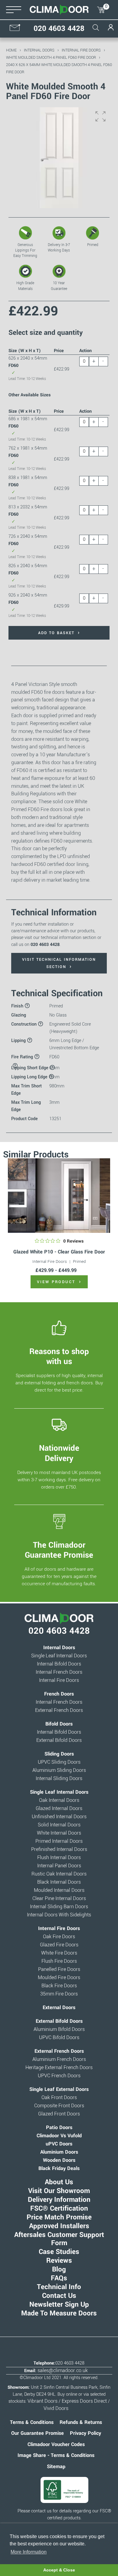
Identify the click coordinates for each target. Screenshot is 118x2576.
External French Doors (59, 1710)
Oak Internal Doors (59, 1800)
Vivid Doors (56, 2408)
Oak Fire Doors (59, 1937)
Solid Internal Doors (59, 1825)
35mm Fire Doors (59, 1994)
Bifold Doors (59, 1724)
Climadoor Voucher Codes (56, 2445)
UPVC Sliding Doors (59, 1762)
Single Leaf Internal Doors (59, 1656)
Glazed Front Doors (59, 2114)
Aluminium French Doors (59, 2059)
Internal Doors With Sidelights (59, 1915)
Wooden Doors (59, 2160)
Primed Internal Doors (59, 1841)
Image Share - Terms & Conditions (56, 2455)
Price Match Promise (59, 2217)
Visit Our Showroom (59, 2191)
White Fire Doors (59, 1953)
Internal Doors (39, 50)
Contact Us (59, 2296)
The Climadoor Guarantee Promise (59, 1550)
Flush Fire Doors (59, 1961)
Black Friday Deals (59, 2168)
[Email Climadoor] (15, 30)
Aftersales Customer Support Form (59, 2239)
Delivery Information (59, 2200)
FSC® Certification (59, 2208)
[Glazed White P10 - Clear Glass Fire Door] (59, 1195)
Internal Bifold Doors (59, 1664)
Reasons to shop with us (59, 1356)
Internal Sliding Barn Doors (59, 1907)
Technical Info (59, 2287)
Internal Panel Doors (59, 1866)
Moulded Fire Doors (59, 1978)
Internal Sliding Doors (59, 1779)
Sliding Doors (59, 1754)
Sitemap (56, 2467)
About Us (59, 2182)
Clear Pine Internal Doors (59, 1899)
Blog (59, 2269)
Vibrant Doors (43, 2401)
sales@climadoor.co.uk (63, 2371)
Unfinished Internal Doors (59, 1817)
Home (11, 50)
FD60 (54, 1057)
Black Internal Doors (59, 1882)
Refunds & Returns (81, 2422)
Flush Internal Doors (59, 1858)
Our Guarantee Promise (38, 2433)
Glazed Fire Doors (59, 1945)
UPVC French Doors (59, 2076)
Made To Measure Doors (59, 2313)
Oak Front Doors (59, 2098)
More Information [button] (29, 2552)
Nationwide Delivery (59, 1453)
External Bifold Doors (59, 1740)
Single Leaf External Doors (59, 2089)
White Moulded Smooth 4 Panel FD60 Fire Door (51, 57)
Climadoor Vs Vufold (59, 2136)
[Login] (111, 31)
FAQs (59, 2278)
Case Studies (59, 2252)
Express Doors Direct (84, 2401)
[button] (100, 116)
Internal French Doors (59, 1672)
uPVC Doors (59, 2144)
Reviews (59, 2261)
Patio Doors (59, 2128)
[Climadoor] (59, 10)
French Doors (59, 1694)
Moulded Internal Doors (59, 1890)
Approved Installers (59, 2226)
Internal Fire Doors (81, 50)
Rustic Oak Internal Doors (59, 1874)
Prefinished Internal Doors (59, 1849)
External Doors (59, 2008)
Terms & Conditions (32, 2422)
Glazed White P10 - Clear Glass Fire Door (59, 1252)
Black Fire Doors (59, 1986)
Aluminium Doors (59, 2152)
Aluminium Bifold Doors (59, 2029)
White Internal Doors (59, 1833)
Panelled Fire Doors (59, 1969)
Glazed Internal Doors (59, 1809)
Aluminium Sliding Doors (59, 1770)
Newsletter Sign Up (59, 2305)
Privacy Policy (85, 2433)
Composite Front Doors (59, 2106)
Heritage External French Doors (59, 2068)
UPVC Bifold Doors (59, 2038)
